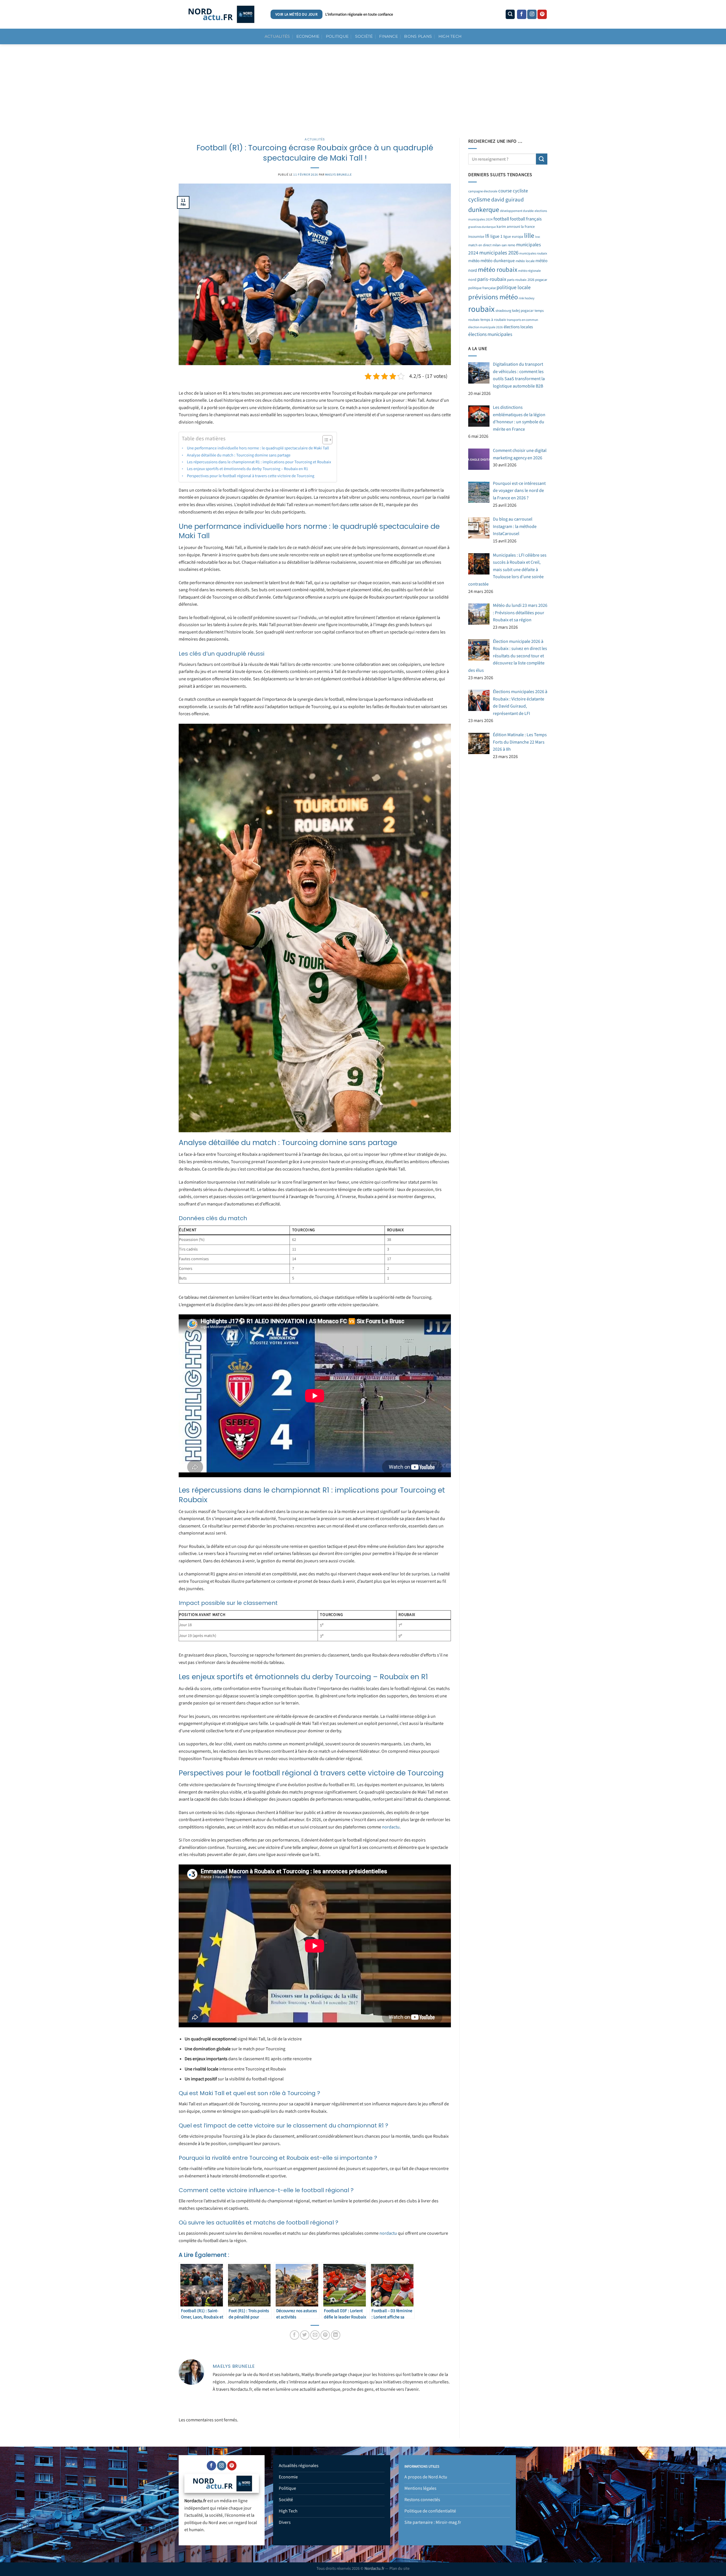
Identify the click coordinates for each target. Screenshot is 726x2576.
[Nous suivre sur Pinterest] (542, 14)
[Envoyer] (542, 159)
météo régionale (529, 271)
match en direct (480, 245)
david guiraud (507, 200)
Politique (337, 36)
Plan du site (399, 2568)
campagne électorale (483, 192)
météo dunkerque (498, 261)
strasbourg (503, 311)
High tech (450, 36)
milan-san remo (504, 245)
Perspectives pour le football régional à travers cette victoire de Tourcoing (251, 476)
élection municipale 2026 (486, 327)
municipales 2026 (499, 253)
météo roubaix (498, 270)
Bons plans (418, 36)
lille (529, 236)
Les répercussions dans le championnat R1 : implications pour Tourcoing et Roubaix (259, 462)
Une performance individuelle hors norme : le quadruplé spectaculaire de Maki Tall (258, 448)
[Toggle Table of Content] (325, 440)
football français (526, 219)
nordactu (391, 1827)
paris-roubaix (492, 279)
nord (472, 280)
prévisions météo (493, 297)
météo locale (525, 261)
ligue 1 (496, 236)
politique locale (514, 287)
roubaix (481, 309)
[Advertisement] (363, 87)
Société (364, 36)
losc (538, 237)
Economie (308, 36)
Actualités (277, 36)
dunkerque (484, 210)
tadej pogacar (523, 311)
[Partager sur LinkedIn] (336, 2335)
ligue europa (513, 236)
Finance (389, 36)
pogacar (541, 280)
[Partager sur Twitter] (305, 2335)
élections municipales (490, 334)
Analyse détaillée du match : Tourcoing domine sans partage (239, 455)
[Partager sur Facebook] (295, 2335)
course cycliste (513, 191)
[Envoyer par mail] (315, 2335)
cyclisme (479, 199)
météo (474, 261)
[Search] (510, 14)
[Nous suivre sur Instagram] (532, 14)
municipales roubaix (533, 253)
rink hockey (526, 298)
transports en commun (522, 320)
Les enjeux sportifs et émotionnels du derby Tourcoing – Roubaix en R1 (247, 469)
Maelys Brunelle (338, 175)
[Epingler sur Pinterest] (325, 2335)
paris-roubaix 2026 (521, 280)
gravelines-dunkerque (482, 227)
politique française (482, 288)
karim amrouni (508, 227)
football (501, 219)
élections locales (518, 327)
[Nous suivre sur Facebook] (522, 14)
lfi (487, 236)
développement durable (517, 211)
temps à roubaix (493, 320)
